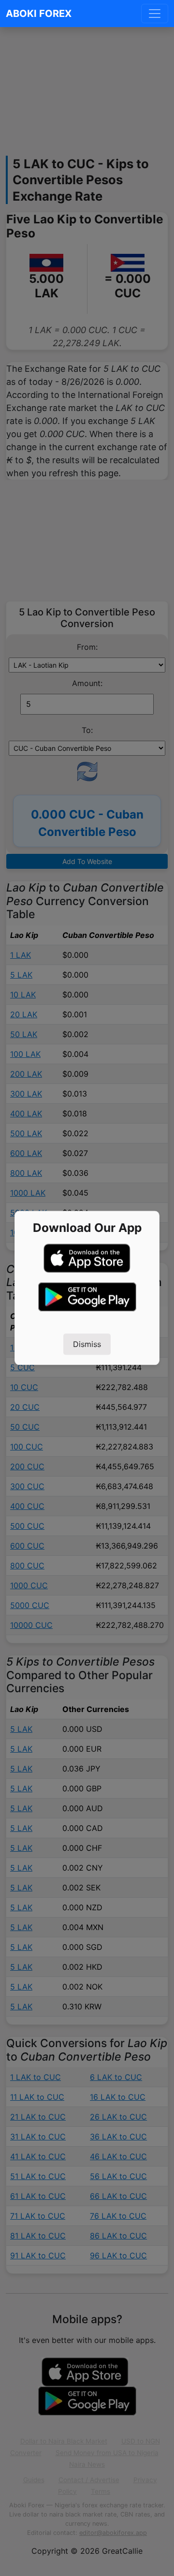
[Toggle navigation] (155, 14)
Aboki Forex (39, 14)
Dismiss (87, 1345)
